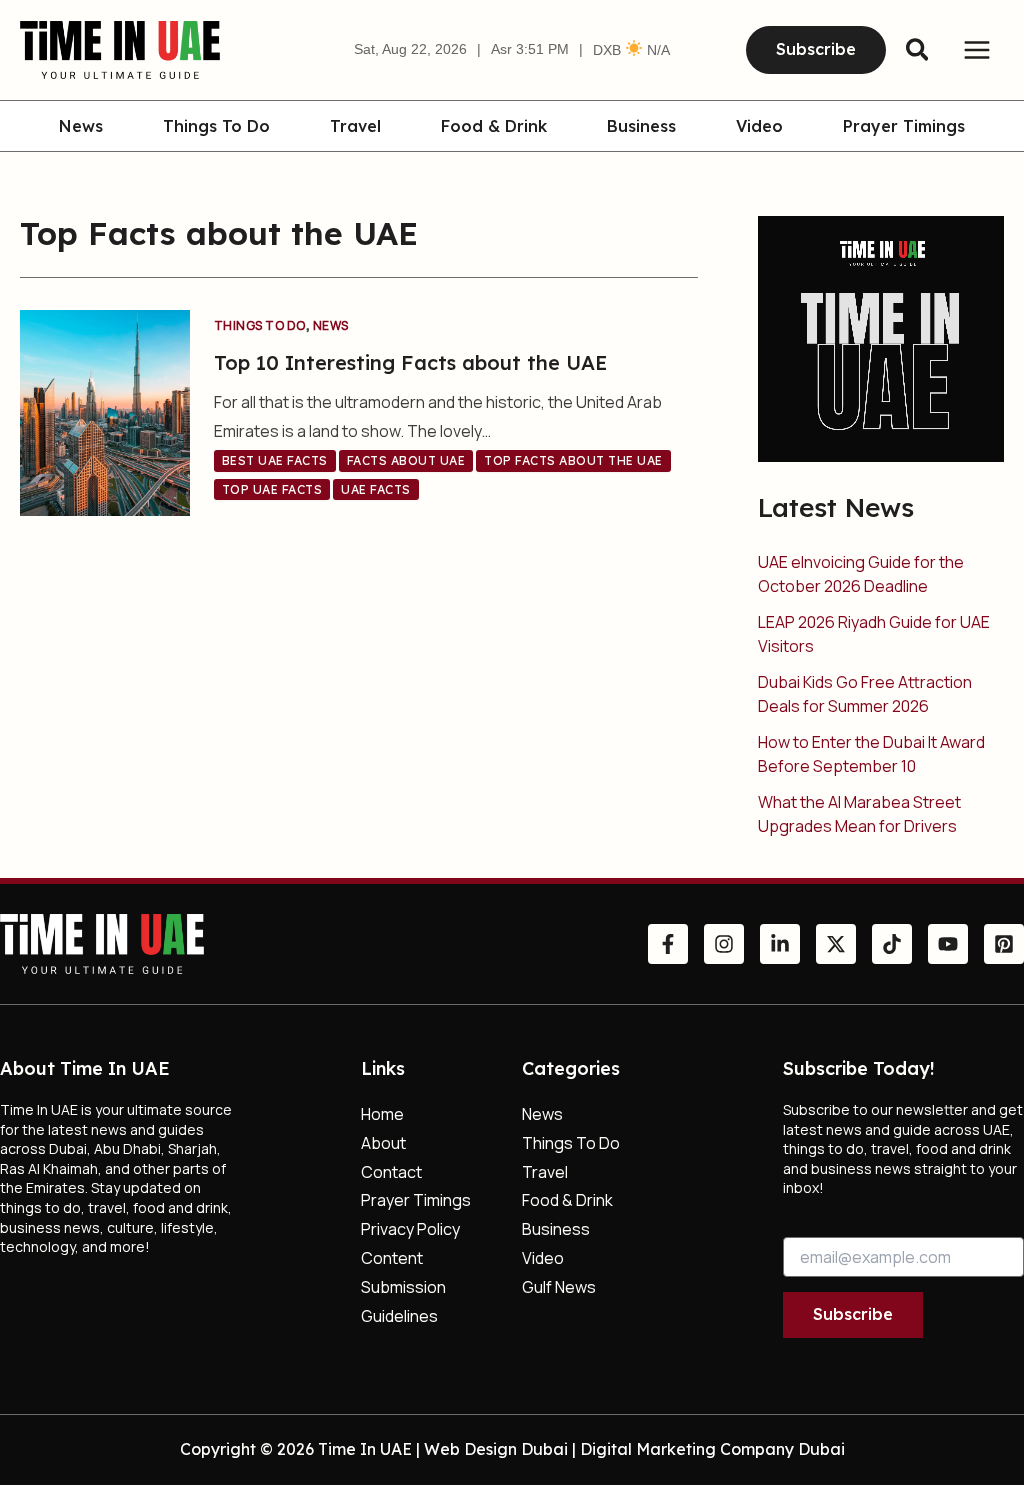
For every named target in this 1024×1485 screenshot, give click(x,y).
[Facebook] (668, 944)
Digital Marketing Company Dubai (712, 1449)
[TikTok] (892, 944)
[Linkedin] (780, 944)
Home (382, 1114)
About (383, 1143)
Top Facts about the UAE (573, 460)
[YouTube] (948, 944)
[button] (816, 50)
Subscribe (853, 1314)
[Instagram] (724, 944)
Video (759, 127)
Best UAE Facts (275, 460)
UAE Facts (376, 489)
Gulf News (559, 1287)
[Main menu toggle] (977, 50)
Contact (391, 1172)
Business (641, 127)
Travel (355, 127)
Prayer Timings (904, 127)
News (81, 127)
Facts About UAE (406, 460)
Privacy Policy (410, 1229)
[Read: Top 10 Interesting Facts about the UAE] (105, 411)
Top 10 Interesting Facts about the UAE (410, 362)
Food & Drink (494, 127)
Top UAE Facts (272, 489)
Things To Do (216, 127)
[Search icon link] (918, 52)
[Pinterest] (1004, 944)
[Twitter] (836, 944)
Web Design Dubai (496, 1449)
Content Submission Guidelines (403, 1287)
